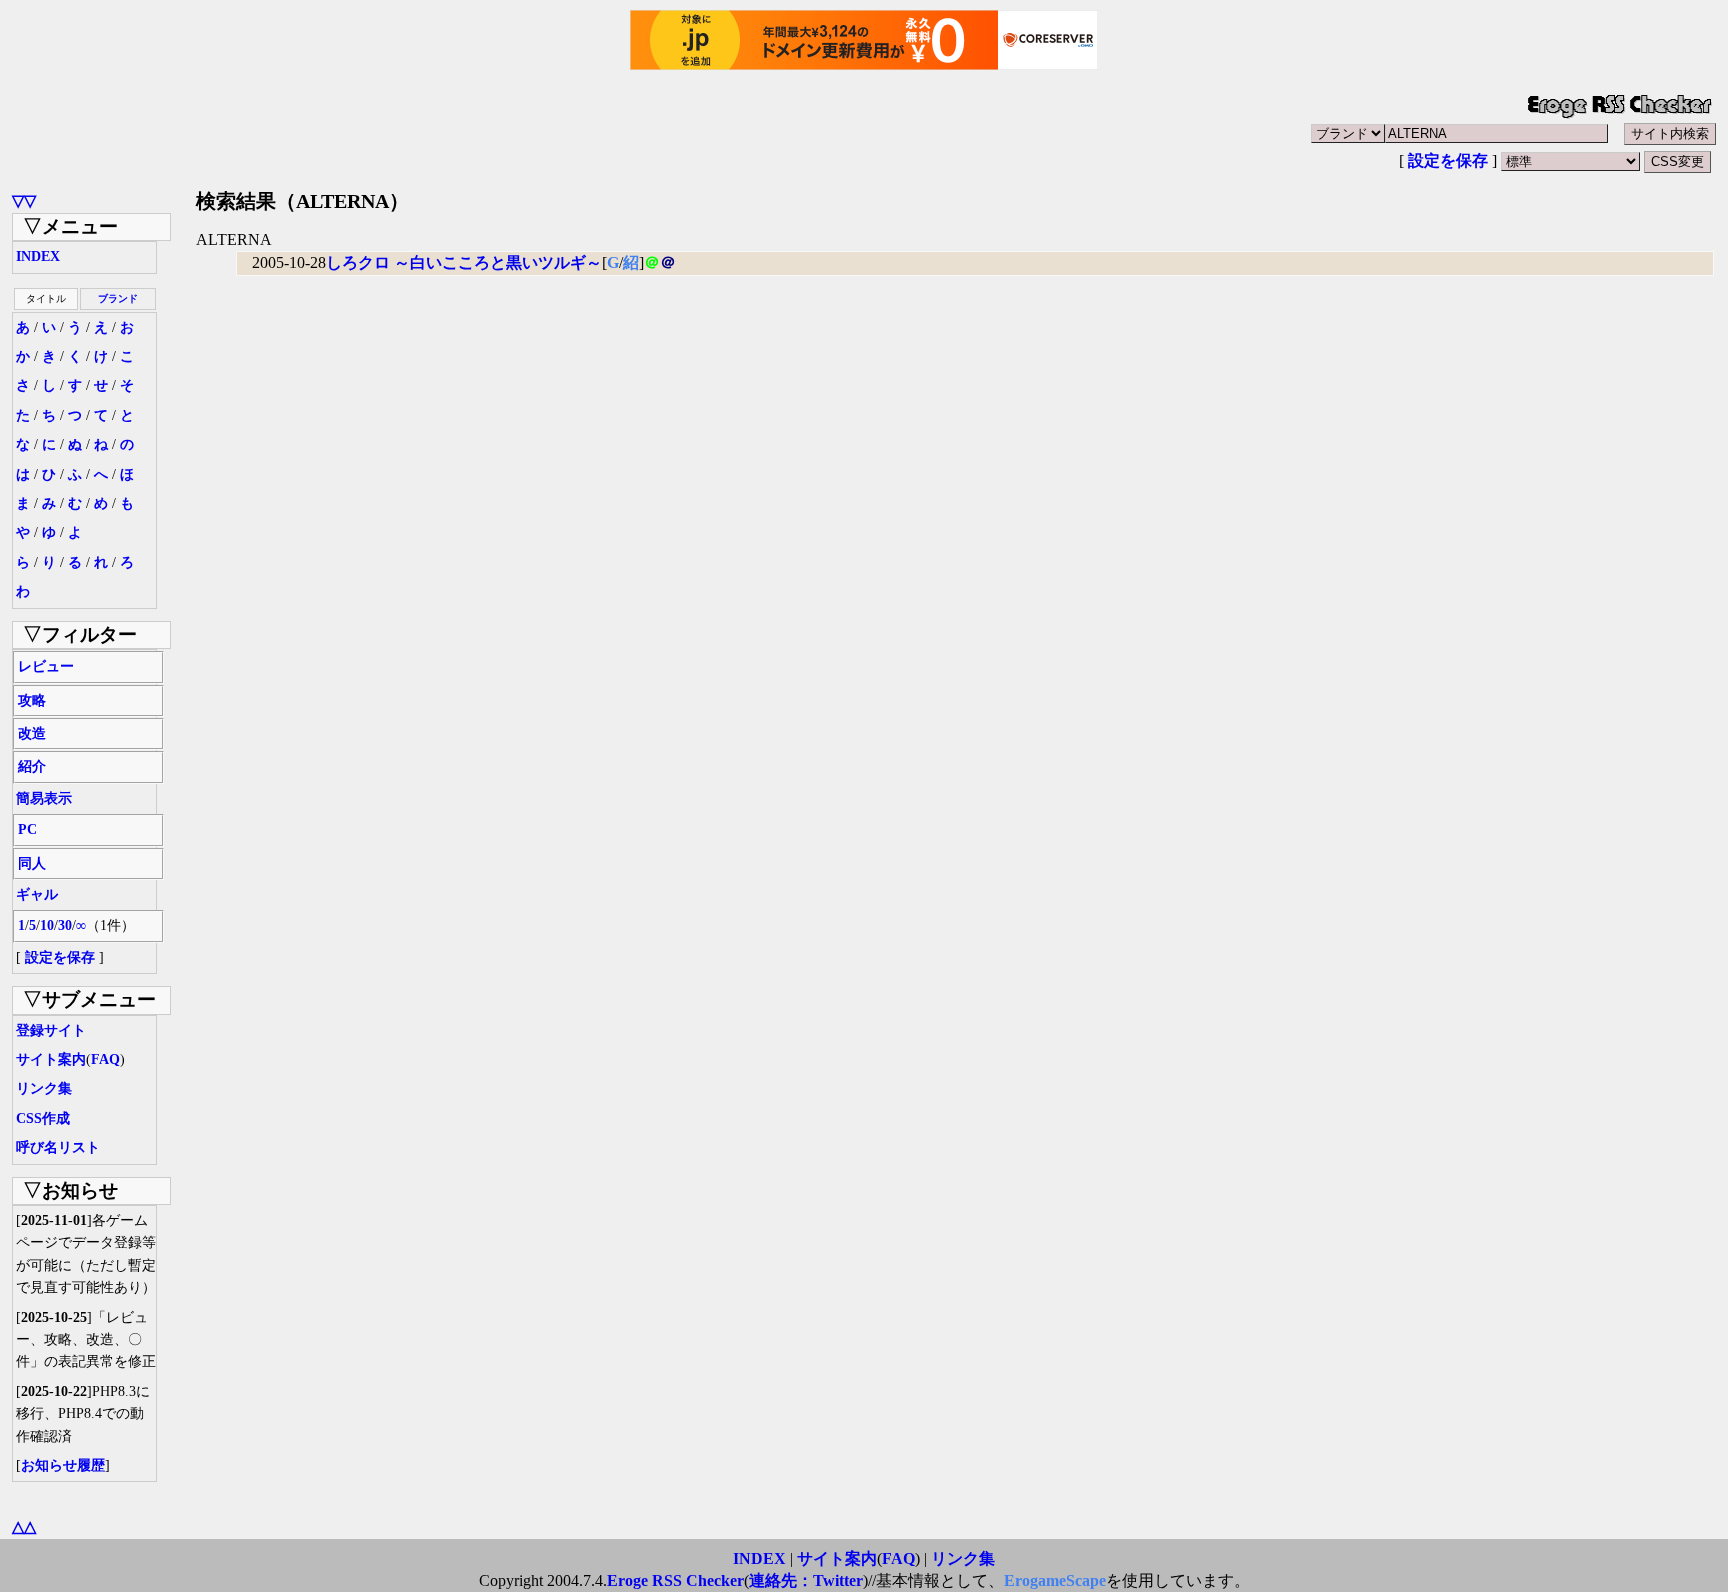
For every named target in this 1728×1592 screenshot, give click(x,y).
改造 (32, 733)
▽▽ (24, 200)
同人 (32, 863)
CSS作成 (43, 1118)
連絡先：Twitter (806, 1580)
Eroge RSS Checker (675, 1580)
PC (27, 829)
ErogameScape (1055, 1580)
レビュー (46, 666)
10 (47, 925)
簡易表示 (44, 798)
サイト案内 (51, 1059)
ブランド (118, 298)
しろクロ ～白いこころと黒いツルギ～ (464, 262)
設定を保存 (1448, 160)
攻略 (32, 700)
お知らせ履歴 (63, 1465)
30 (65, 925)
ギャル (37, 894)
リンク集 (44, 1088)
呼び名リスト (58, 1147)
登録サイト (51, 1030)
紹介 (32, 766)
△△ (24, 1526)
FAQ (105, 1059)
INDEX (38, 256)
